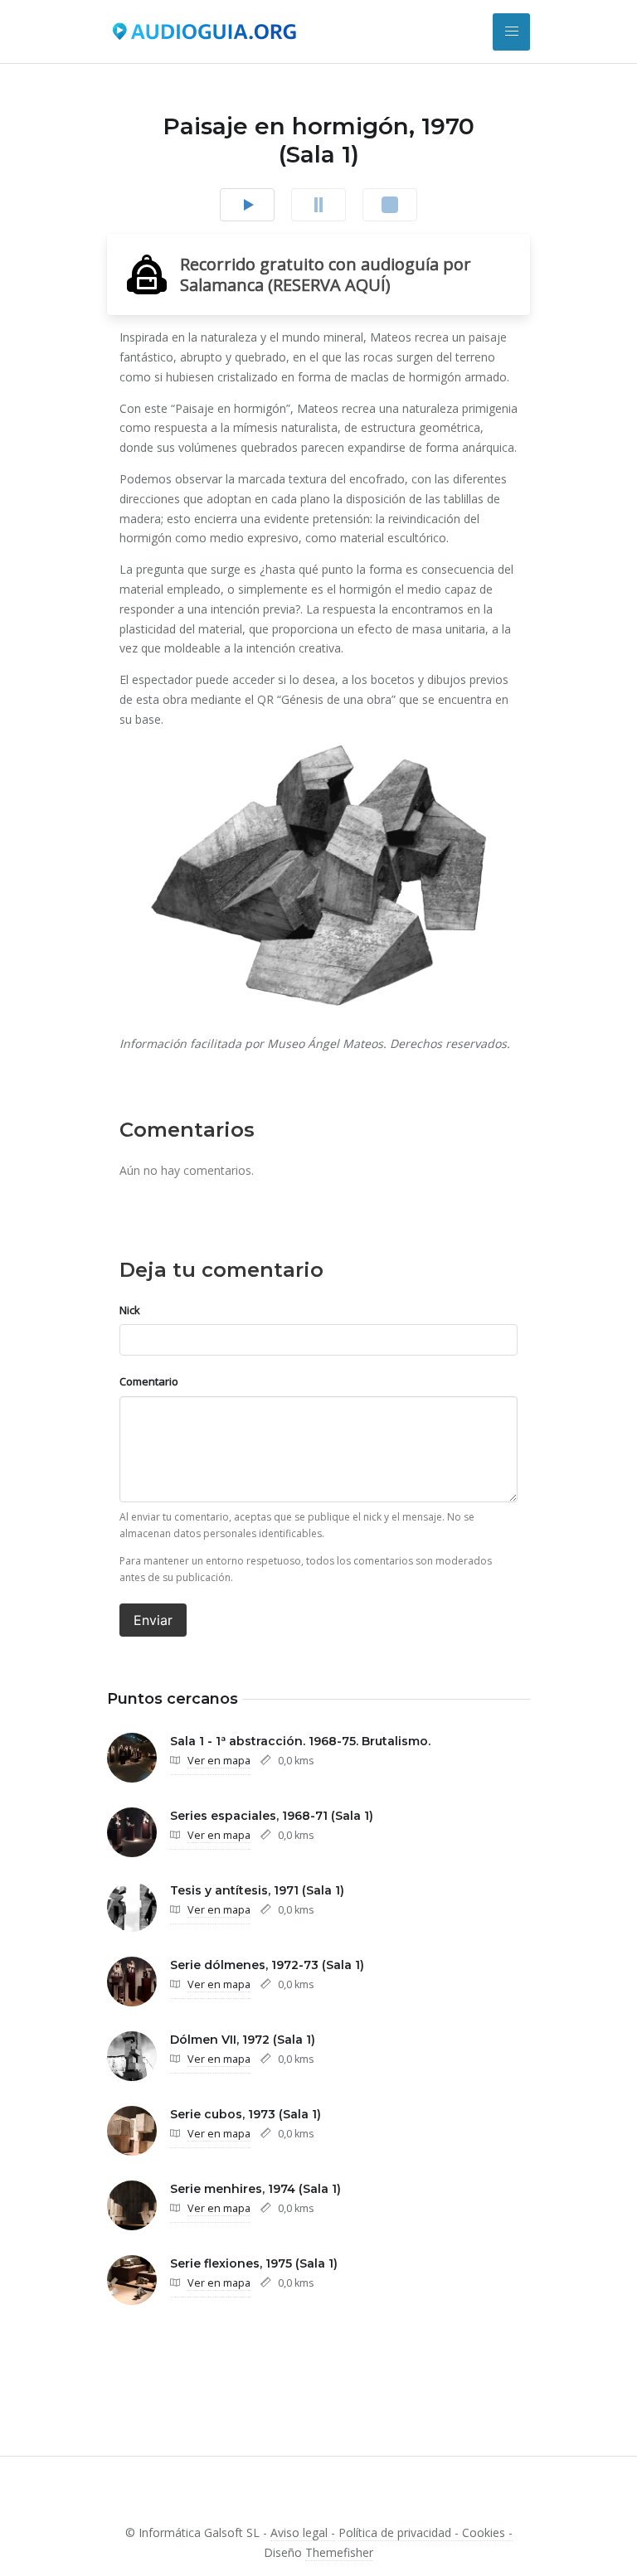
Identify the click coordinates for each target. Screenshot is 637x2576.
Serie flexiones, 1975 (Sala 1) (254, 2263)
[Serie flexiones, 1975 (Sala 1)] (132, 2280)
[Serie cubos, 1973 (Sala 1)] (132, 2131)
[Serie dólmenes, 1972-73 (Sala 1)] (132, 1982)
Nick (130, 1310)
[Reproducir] (247, 205)
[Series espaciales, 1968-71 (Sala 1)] (132, 1832)
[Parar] (390, 205)
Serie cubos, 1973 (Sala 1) (246, 2114)
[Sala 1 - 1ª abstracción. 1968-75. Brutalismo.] (132, 1758)
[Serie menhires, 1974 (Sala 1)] (132, 2205)
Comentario (149, 1381)
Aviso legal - (303, 2532)
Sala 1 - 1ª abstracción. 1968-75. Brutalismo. (300, 1741)
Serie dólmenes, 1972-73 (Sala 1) (267, 1965)
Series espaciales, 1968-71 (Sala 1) (272, 1816)
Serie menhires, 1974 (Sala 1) (255, 2189)
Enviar (153, 1620)
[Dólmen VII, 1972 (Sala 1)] (132, 2056)
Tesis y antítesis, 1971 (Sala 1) (257, 1890)
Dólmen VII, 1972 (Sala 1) (243, 2040)
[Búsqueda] (511, 32)
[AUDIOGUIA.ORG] (204, 32)
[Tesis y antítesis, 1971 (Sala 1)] (132, 1907)
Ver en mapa (219, 1761)
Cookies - (487, 2532)
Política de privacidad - (400, 2532)
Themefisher (339, 2552)
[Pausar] (318, 205)
